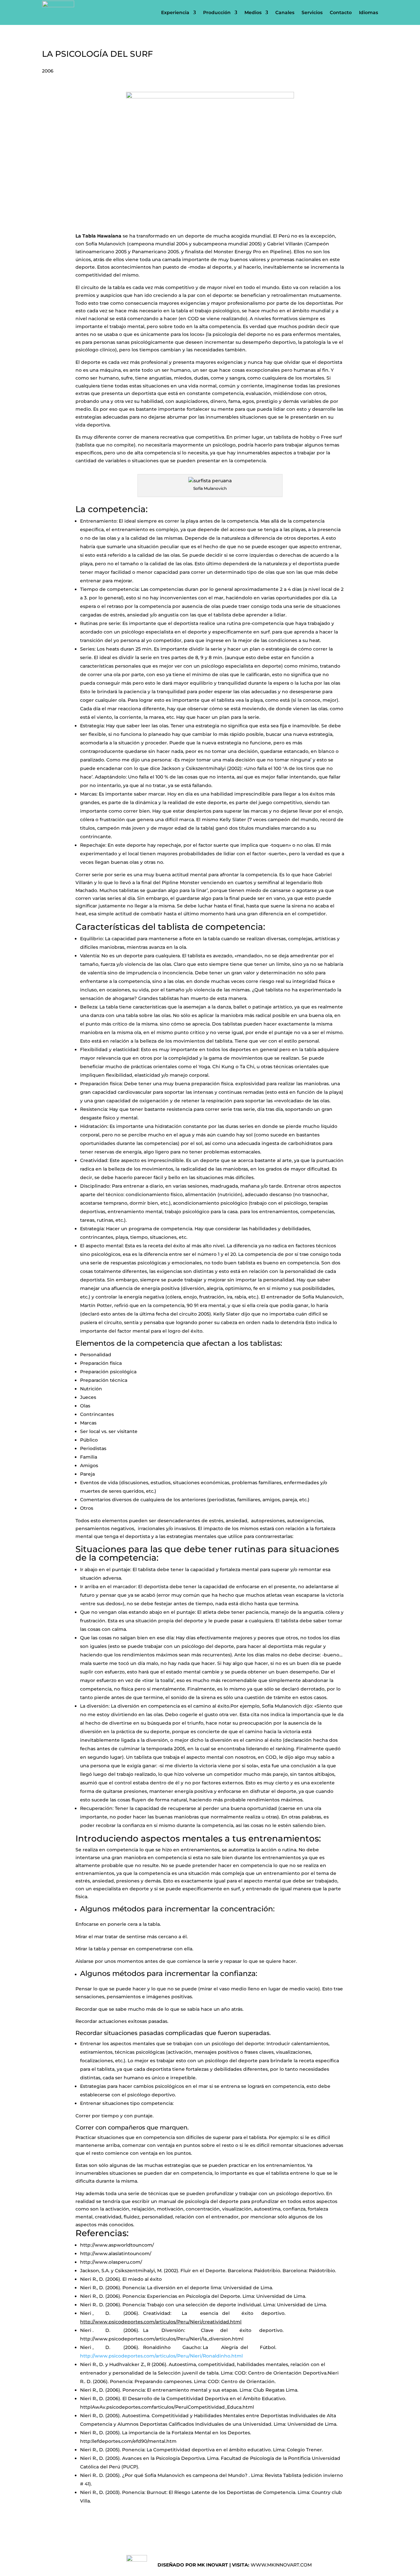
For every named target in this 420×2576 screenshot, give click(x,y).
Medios (253, 12)
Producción (217, 12)
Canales (285, 12)
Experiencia (175, 12)
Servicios (312, 12)
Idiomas (368, 12)
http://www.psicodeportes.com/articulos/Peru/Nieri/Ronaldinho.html (161, 2356)
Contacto (341, 12)
